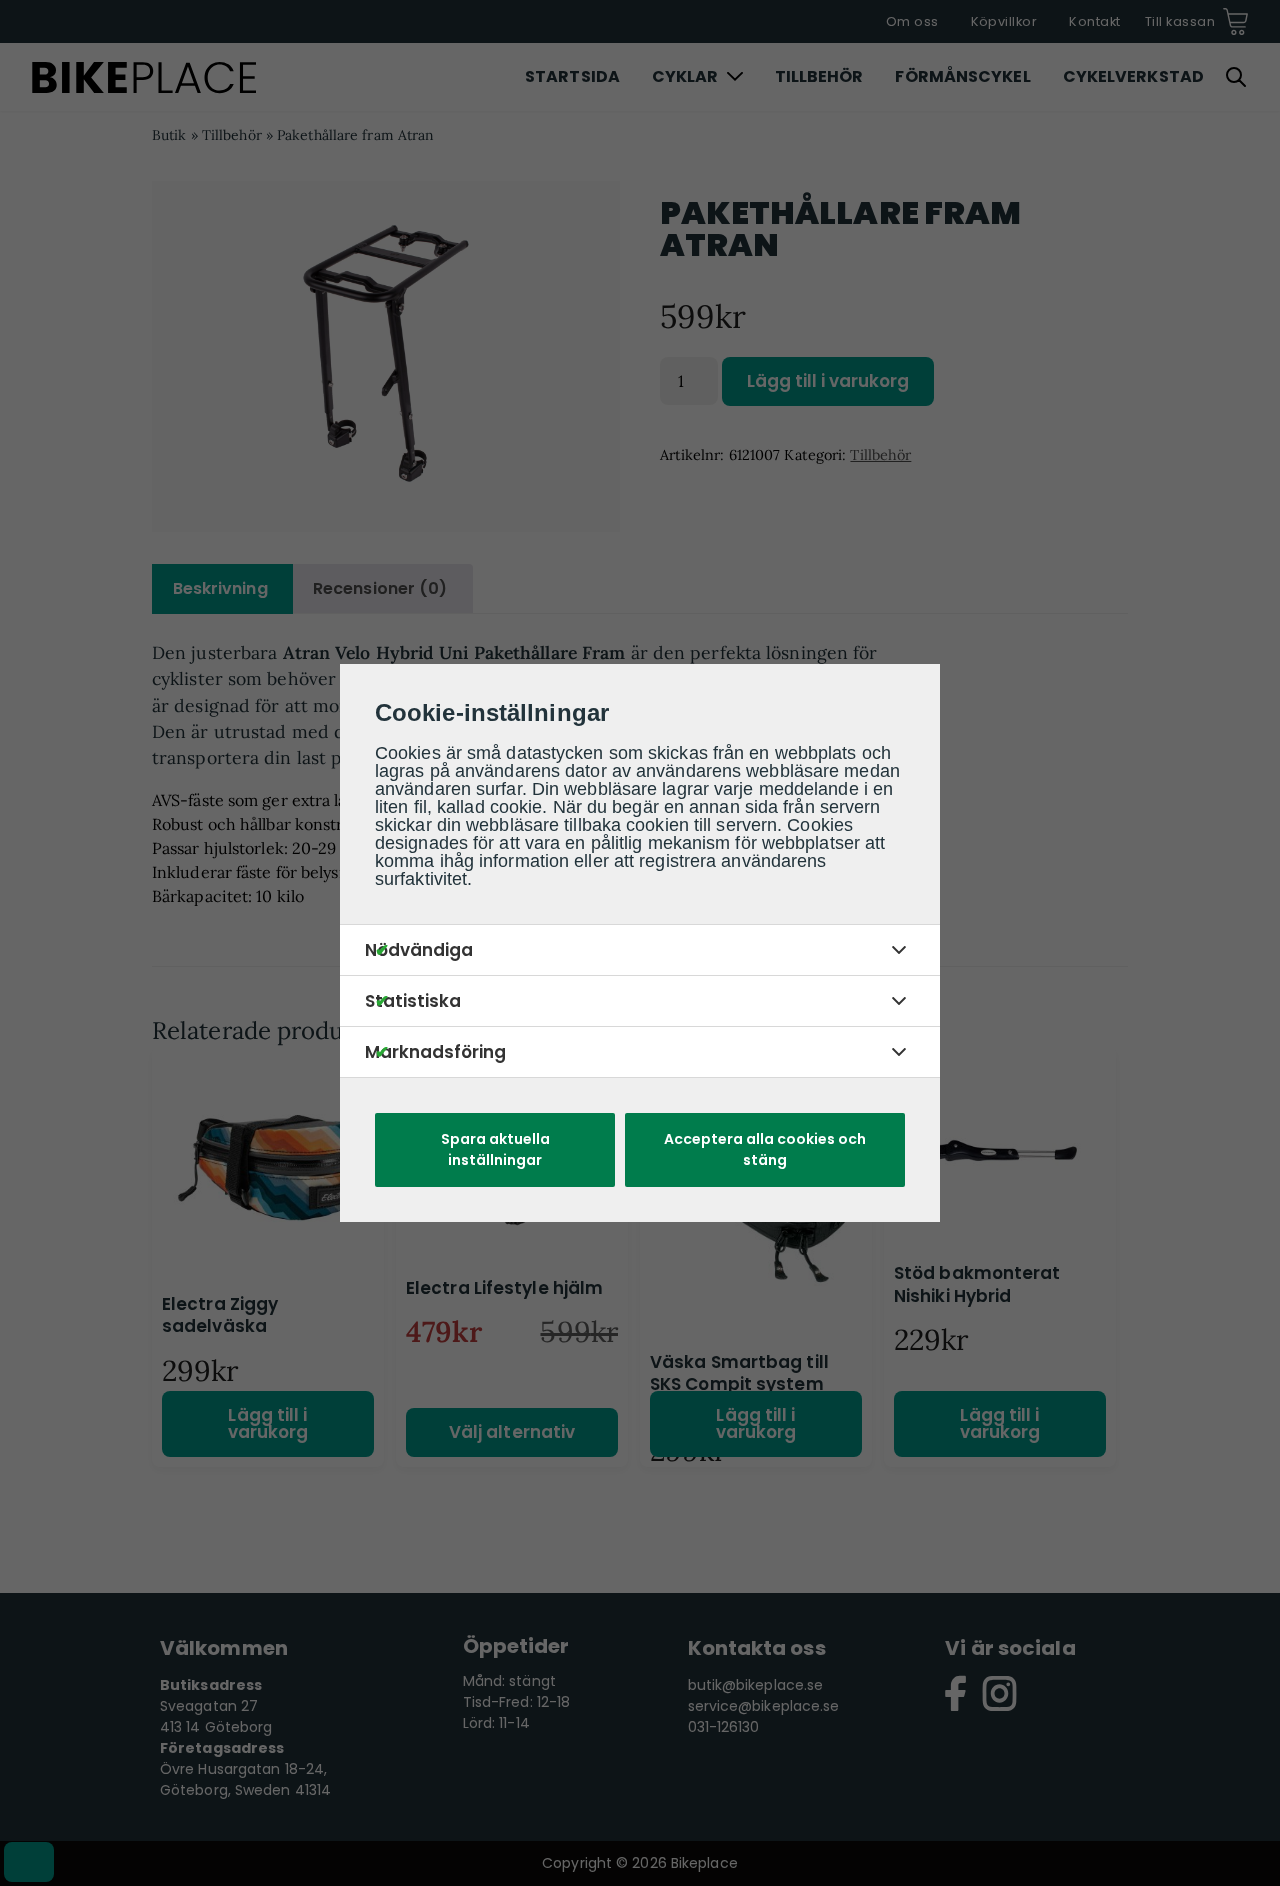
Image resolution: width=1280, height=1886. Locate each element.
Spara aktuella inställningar (495, 1149)
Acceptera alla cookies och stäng (765, 1149)
